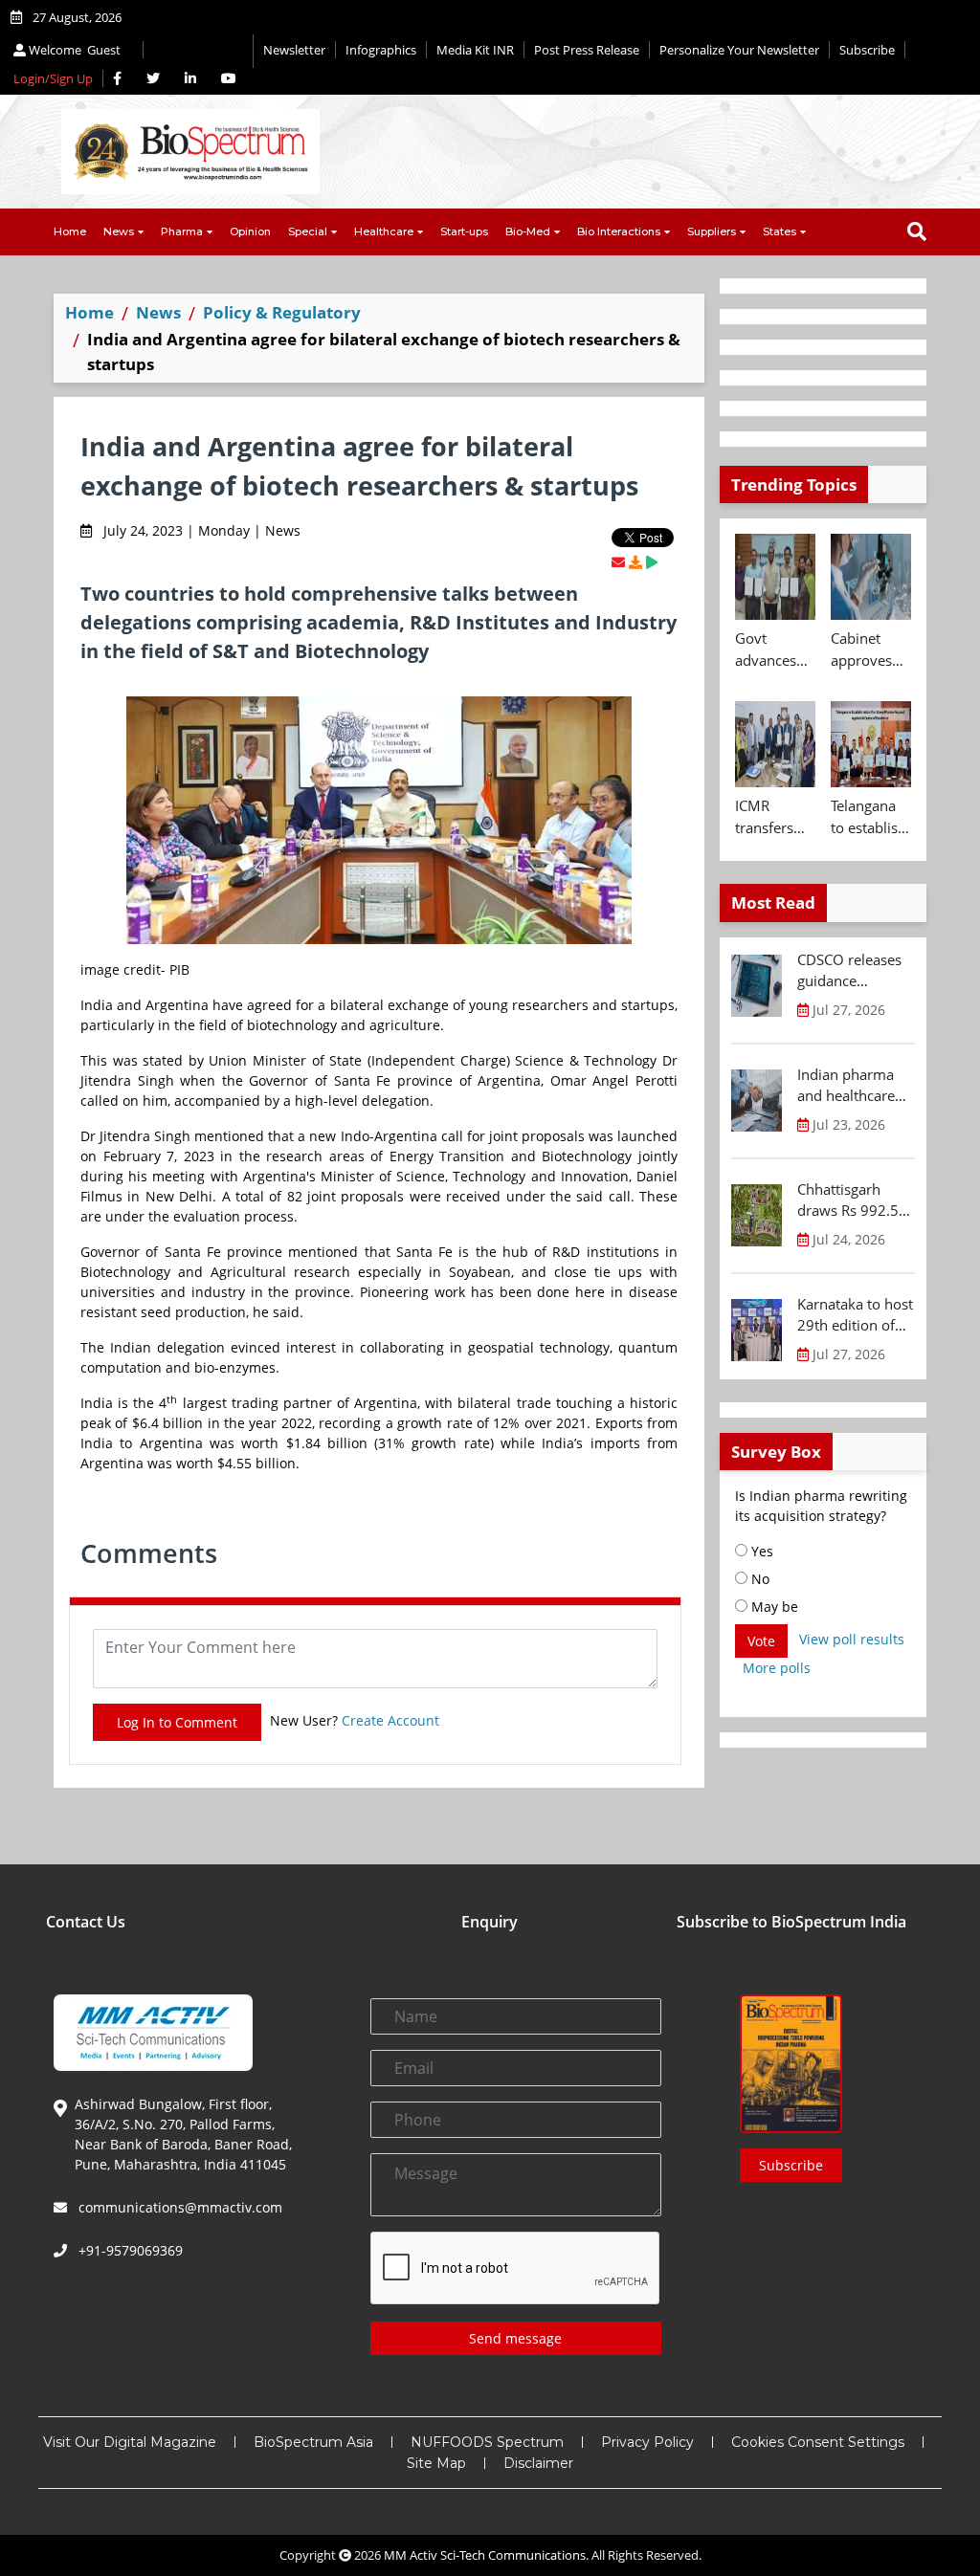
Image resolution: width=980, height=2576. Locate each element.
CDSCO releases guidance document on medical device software (849, 971)
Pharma (182, 231)
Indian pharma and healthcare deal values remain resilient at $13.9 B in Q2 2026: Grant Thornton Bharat (852, 1086)
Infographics (381, 50)
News (119, 231)
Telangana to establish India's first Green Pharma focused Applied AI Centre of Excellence (869, 817)
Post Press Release (587, 50)
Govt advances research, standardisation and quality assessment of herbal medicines (775, 650)
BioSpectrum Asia (313, 2442)
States (780, 231)
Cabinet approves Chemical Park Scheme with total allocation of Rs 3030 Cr (866, 650)
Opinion (250, 231)
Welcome (73, 50)
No (758, 1579)
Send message (515, 2338)
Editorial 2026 (198, 51)
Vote (761, 1641)
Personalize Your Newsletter (739, 50)
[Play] (652, 562)
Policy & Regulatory (282, 312)
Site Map (436, 2463)
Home (70, 231)
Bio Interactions (619, 231)
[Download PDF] (635, 562)
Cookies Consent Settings (818, 2442)
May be (773, 1607)
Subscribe (867, 50)
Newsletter (294, 50)
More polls (777, 1668)
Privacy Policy (647, 2442)
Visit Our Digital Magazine (130, 2442)
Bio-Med (528, 231)
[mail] (618, 562)
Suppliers (712, 231)
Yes (760, 1551)
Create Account (390, 1720)
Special (308, 231)
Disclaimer (538, 2463)
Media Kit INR (475, 50)
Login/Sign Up (53, 78)
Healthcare (384, 231)
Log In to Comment (177, 1722)
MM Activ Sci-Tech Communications (485, 2555)
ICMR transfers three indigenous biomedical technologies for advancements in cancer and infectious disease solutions (775, 817)
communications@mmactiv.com (178, 2207)
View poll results (852, 1639)
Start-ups (464, 231)
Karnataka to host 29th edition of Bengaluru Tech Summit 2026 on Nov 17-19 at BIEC (855, 1315)
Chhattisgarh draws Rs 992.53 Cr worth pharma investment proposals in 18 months (854, 1200)
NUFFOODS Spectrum (487, 2442)
